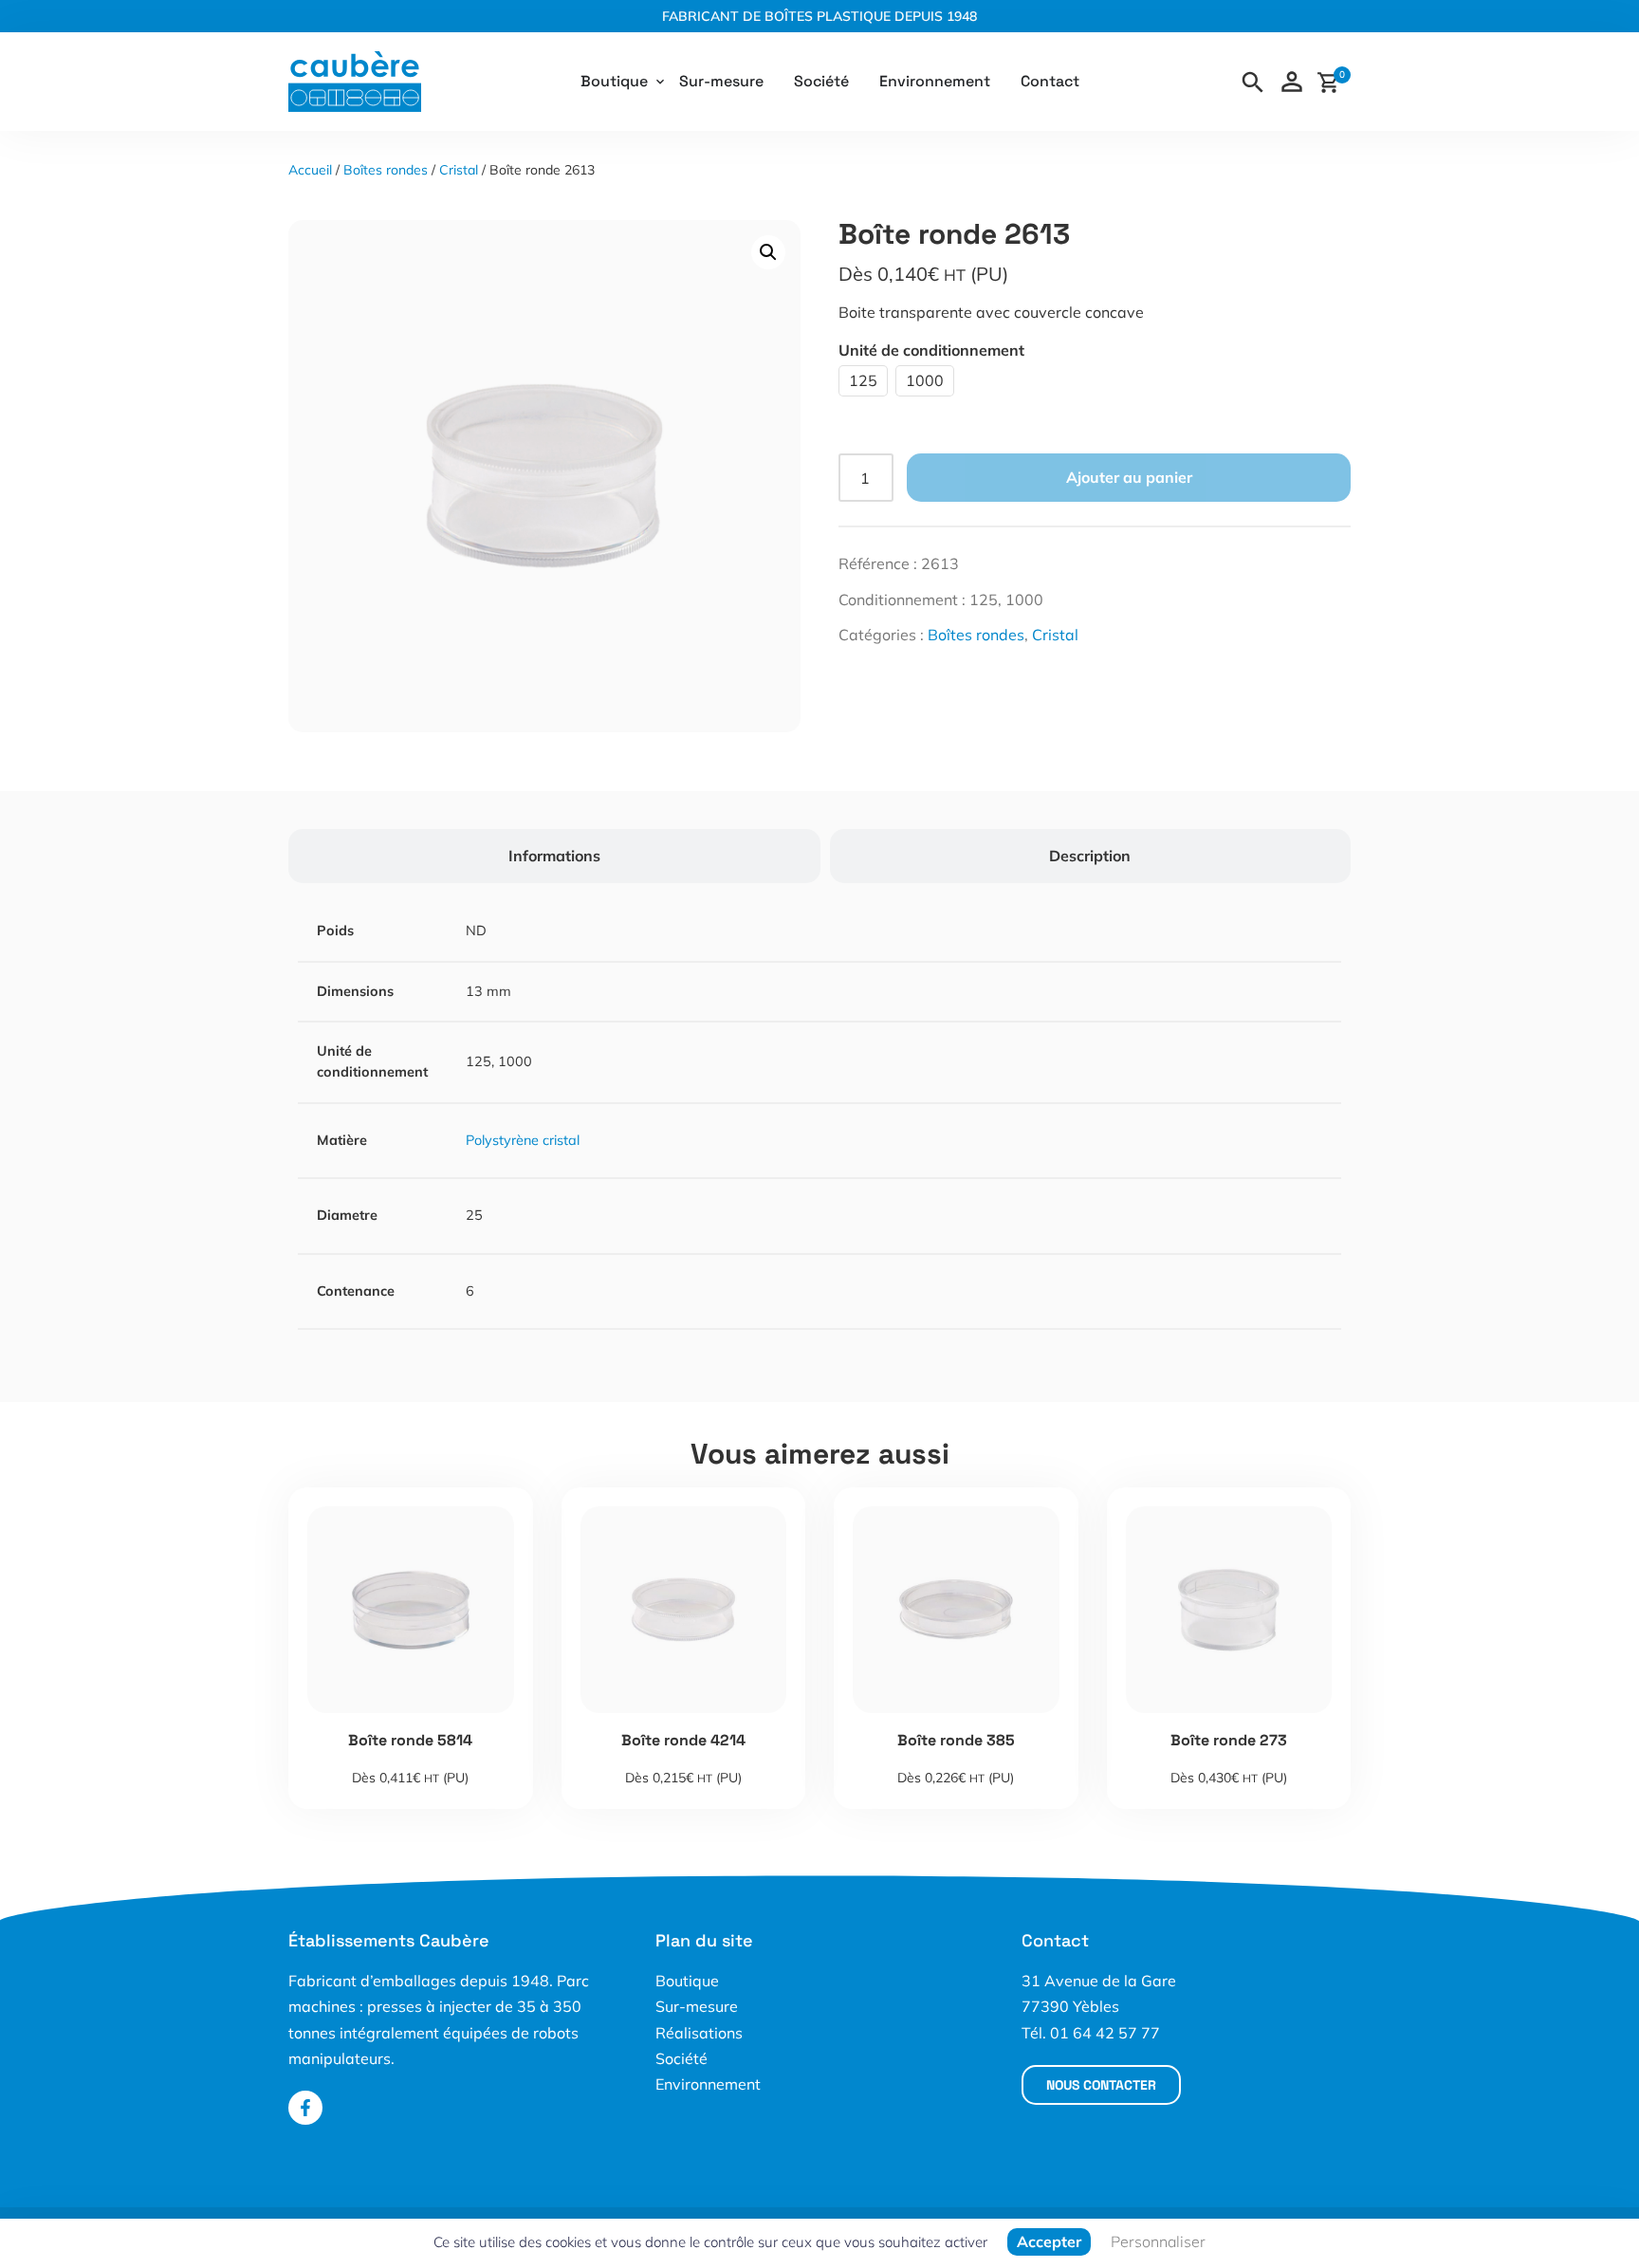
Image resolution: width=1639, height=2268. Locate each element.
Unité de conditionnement (931, 350)
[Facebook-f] (305, 2108)
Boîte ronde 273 (1229, 1740)
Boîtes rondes (386, 170)
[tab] (554, 856)
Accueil (310, 170)
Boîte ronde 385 (956, 1740)
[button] (768, 252)
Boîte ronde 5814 (410, 1740)
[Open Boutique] (660, 82)
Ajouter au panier (1129, 477)
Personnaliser (1158, 2241)
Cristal (459, 170)
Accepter (1049, 2241)
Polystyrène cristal (523, 1140)
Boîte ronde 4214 (683, 1740)
